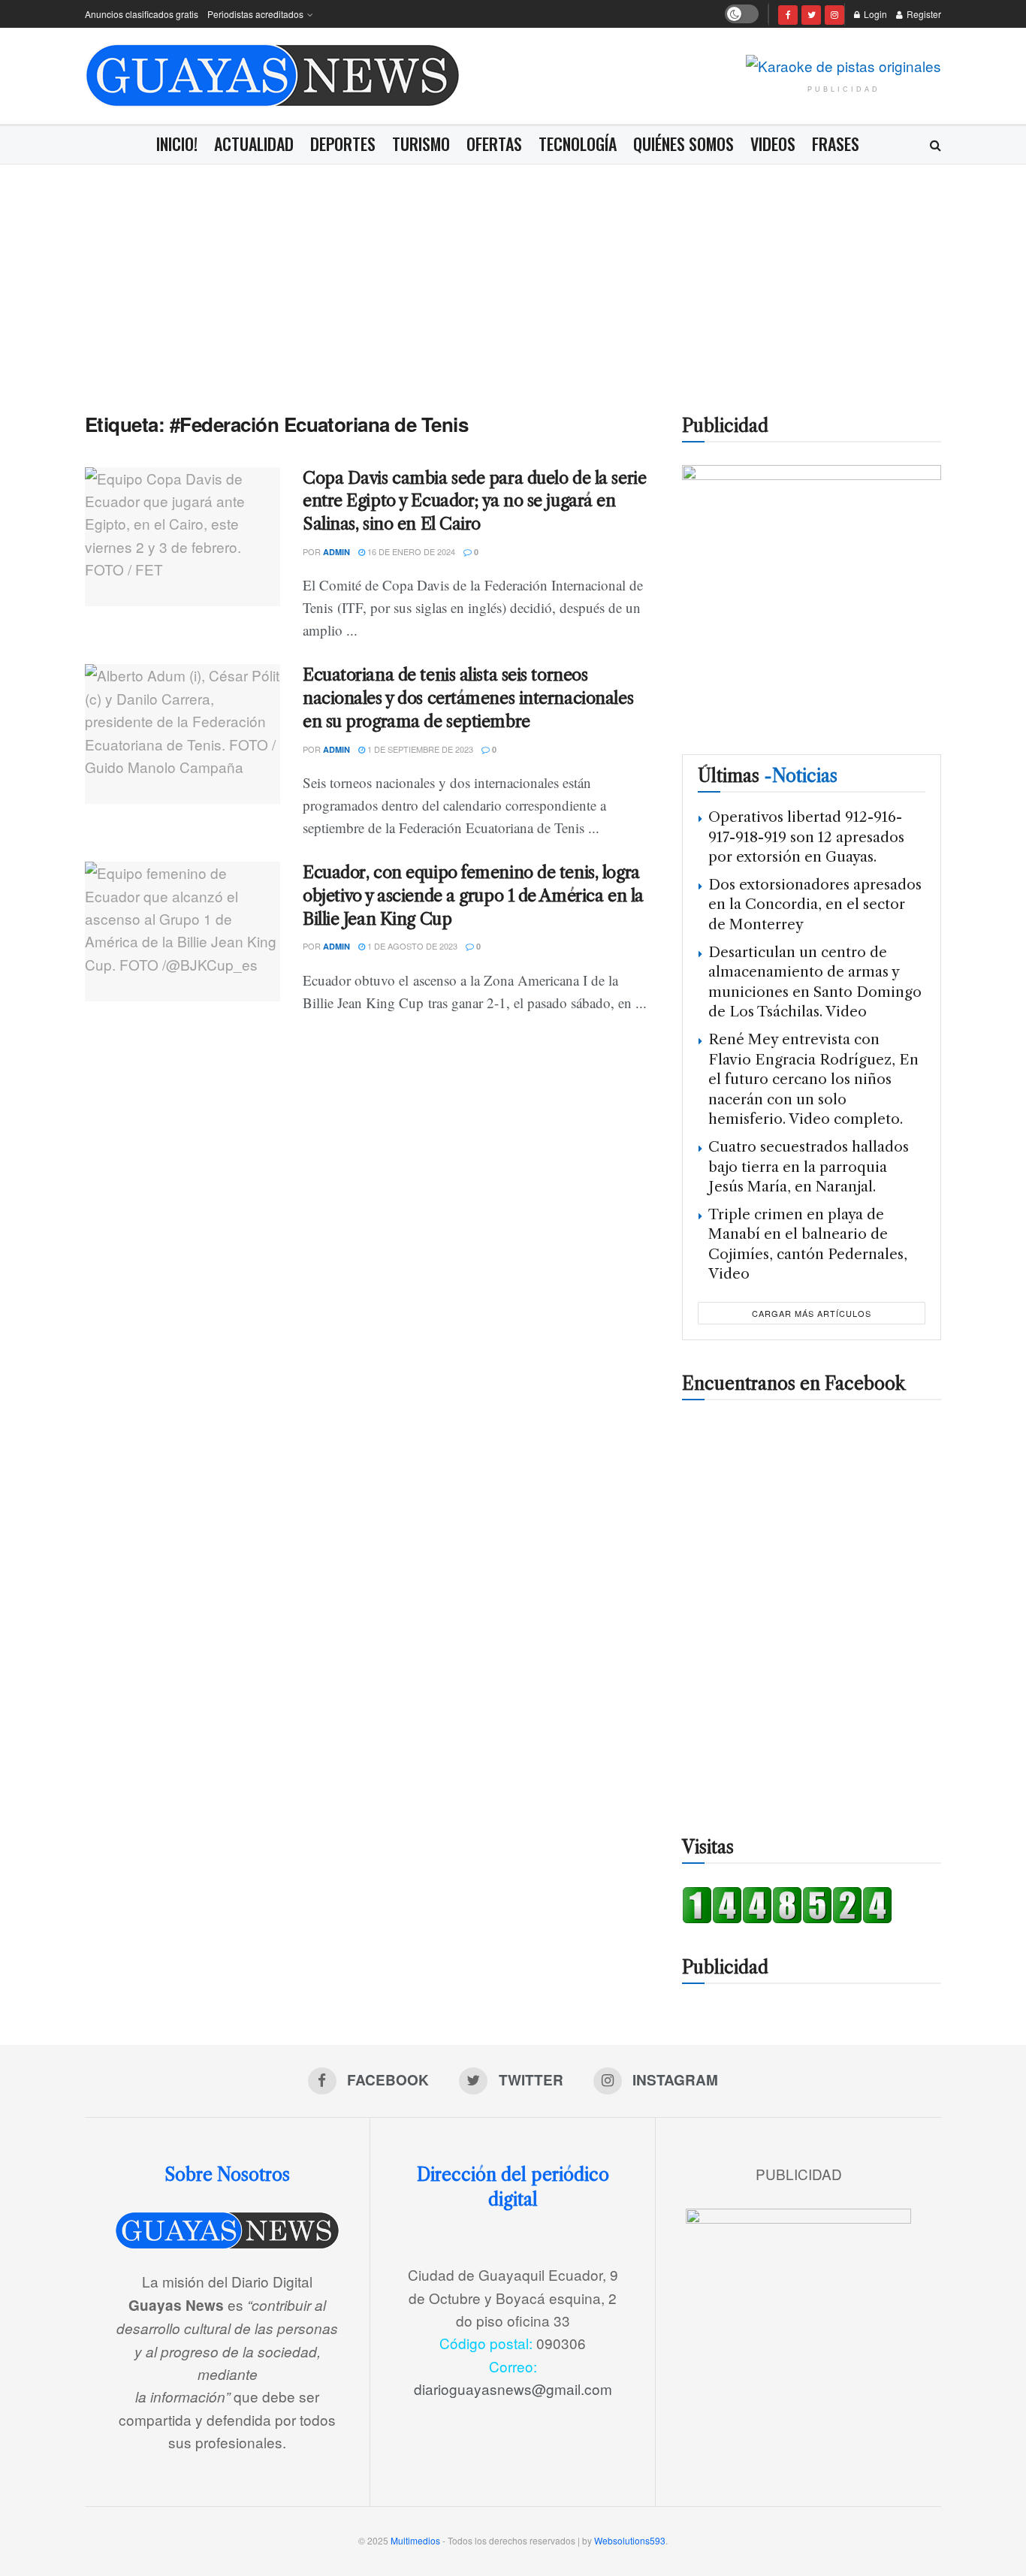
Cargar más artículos (812, 1313)
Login (874, 14)
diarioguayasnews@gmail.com (513, 2389)
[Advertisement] (513, 277)
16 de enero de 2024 (410, 551)
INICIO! (177, 143)
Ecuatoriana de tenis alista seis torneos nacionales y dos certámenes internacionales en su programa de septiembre (468, 698)
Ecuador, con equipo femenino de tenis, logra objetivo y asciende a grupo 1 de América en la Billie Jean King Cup (473, 896)
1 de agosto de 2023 (411, 946)
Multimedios (415, 2540)
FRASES (836, 143)
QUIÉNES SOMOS (683, 143)
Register (923, 14)
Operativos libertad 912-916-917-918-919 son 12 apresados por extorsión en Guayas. (806, 837)
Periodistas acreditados (255, 14)
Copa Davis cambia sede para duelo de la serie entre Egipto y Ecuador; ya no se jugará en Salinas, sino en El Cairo (474, 501)
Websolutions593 (630, 2540)
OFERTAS (494, 143)
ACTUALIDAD (254, 143)
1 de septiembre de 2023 (419, 749)
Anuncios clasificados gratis (142, 14)
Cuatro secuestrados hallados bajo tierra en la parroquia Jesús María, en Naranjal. (809, 1167)
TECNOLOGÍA (578, 143)
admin (336, 552)
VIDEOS (773, 143)
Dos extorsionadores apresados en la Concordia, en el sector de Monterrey (815, 904)
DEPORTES (343, 143)
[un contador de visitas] (787, 1903)
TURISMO (421, 143)
